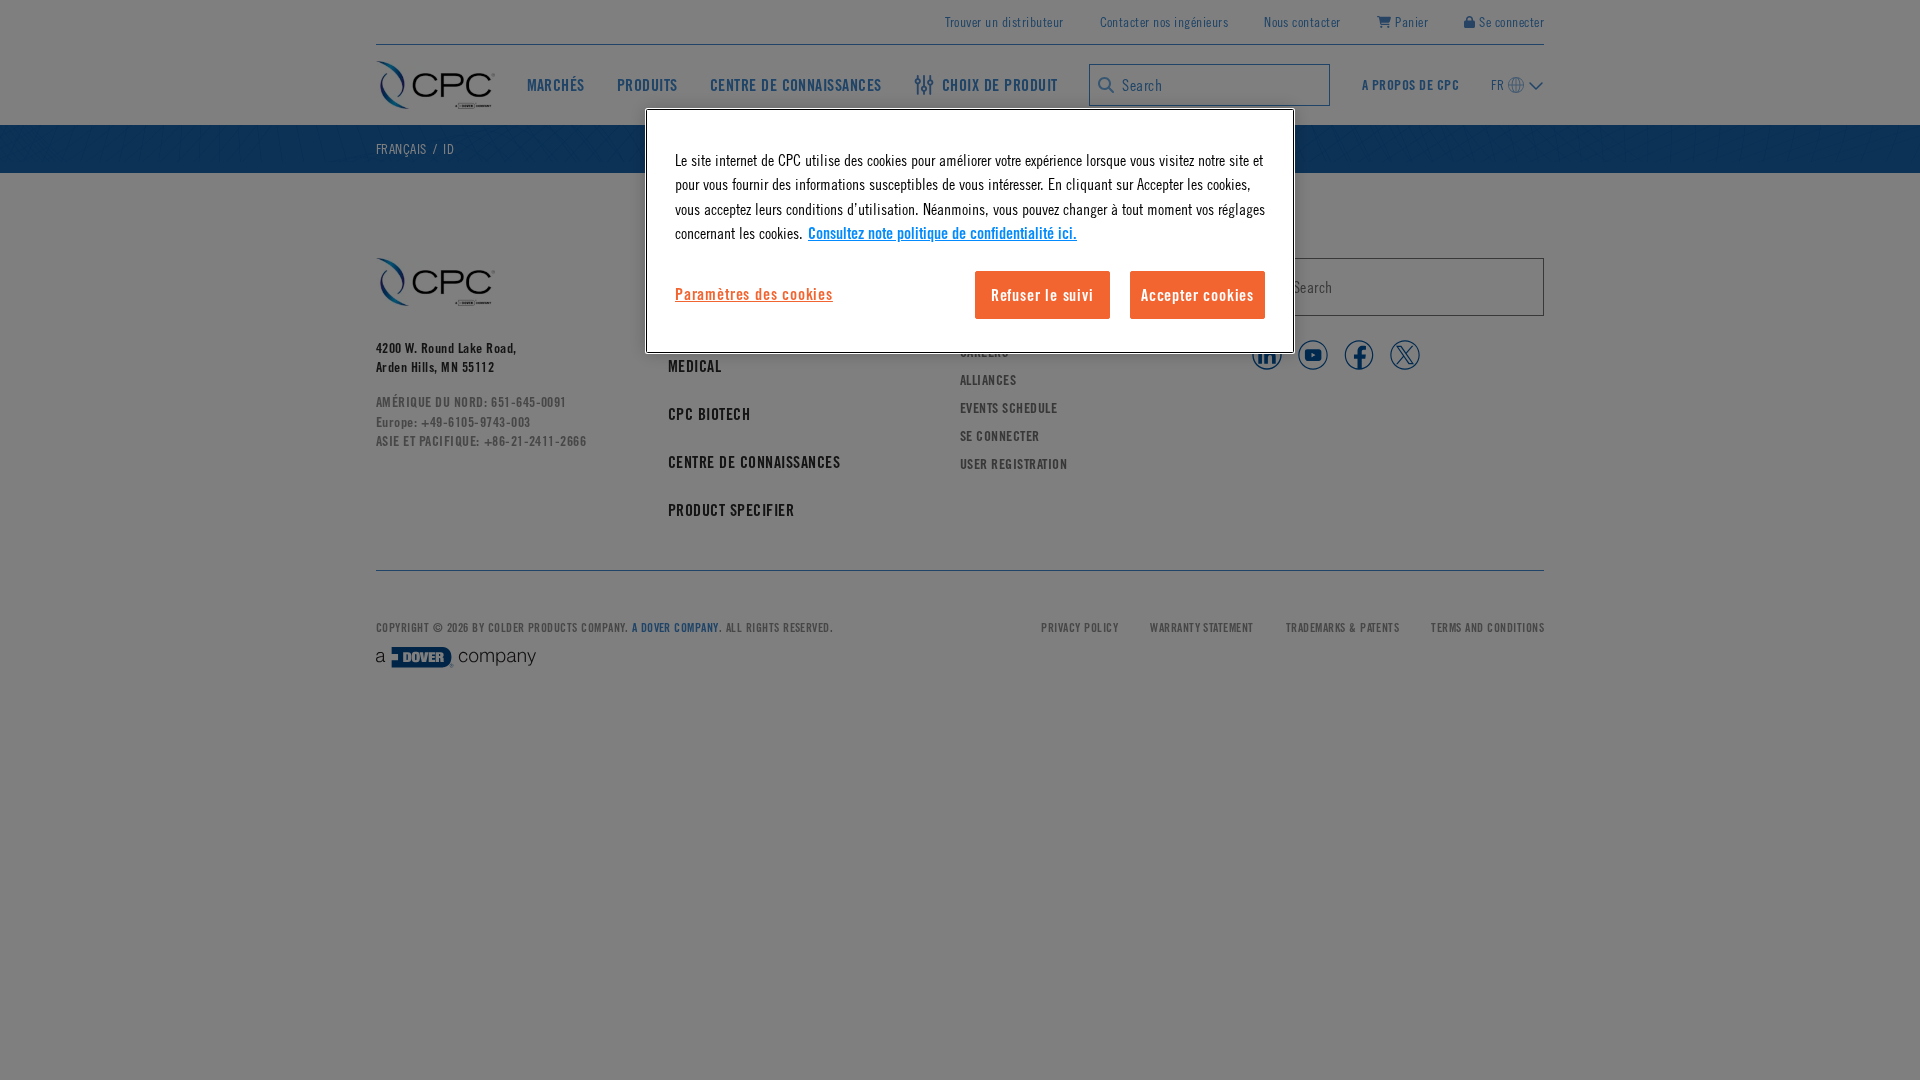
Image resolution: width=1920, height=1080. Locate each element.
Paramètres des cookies (754, 294)
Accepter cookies (1197, 295)
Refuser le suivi (1042, 295)
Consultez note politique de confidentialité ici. (942, 233)
